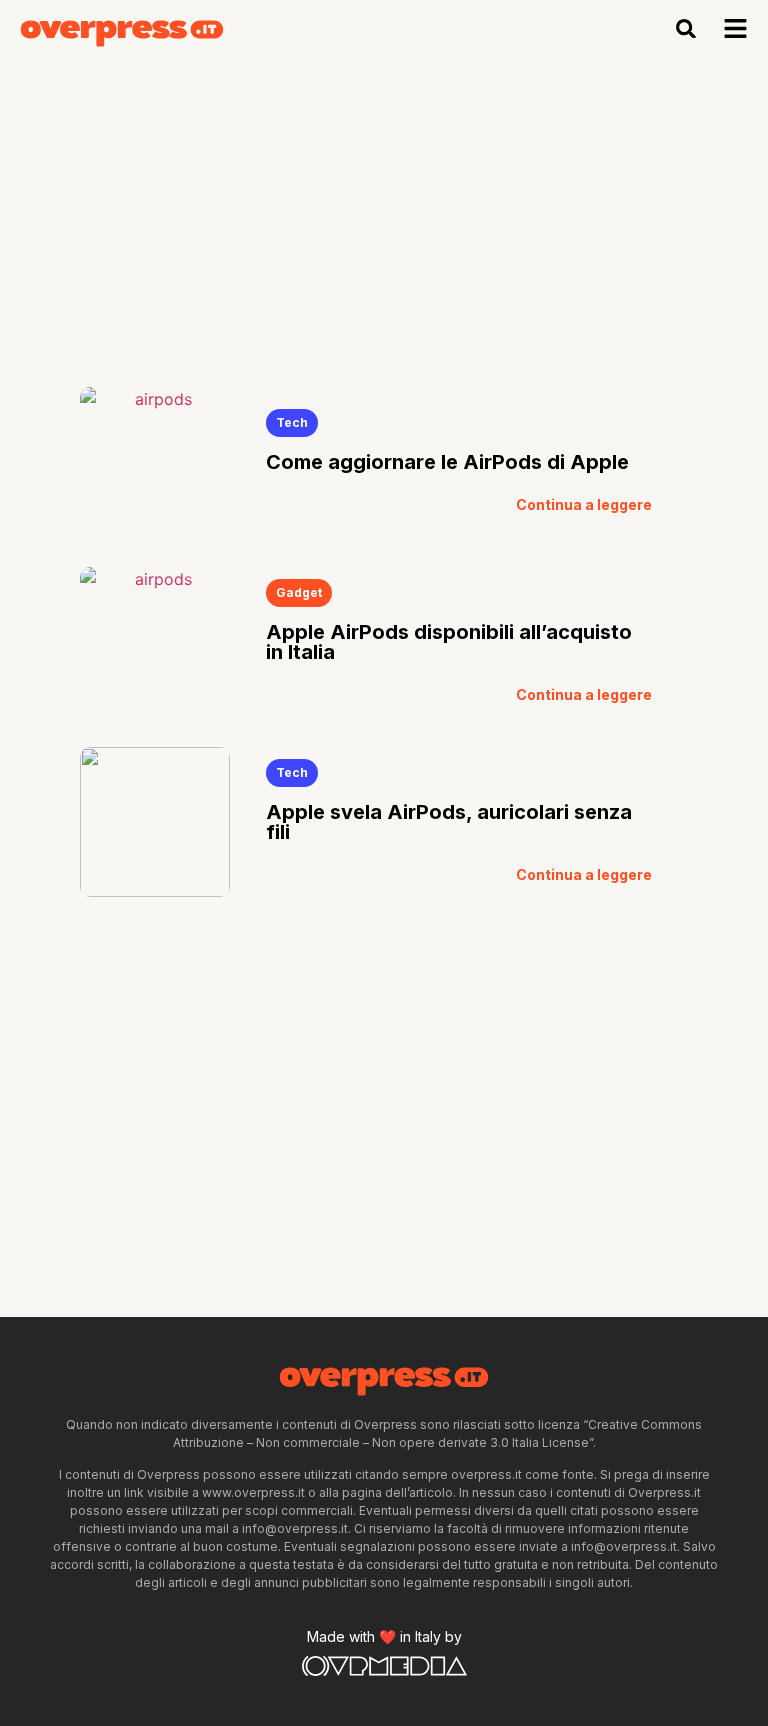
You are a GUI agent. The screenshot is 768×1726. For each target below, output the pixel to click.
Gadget (299, 592)
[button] (686, 28)
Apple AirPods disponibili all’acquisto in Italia (449, 642)
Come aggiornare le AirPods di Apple (447, 462)
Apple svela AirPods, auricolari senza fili (449, 822)
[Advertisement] (384, 207)
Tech (292, 422)
